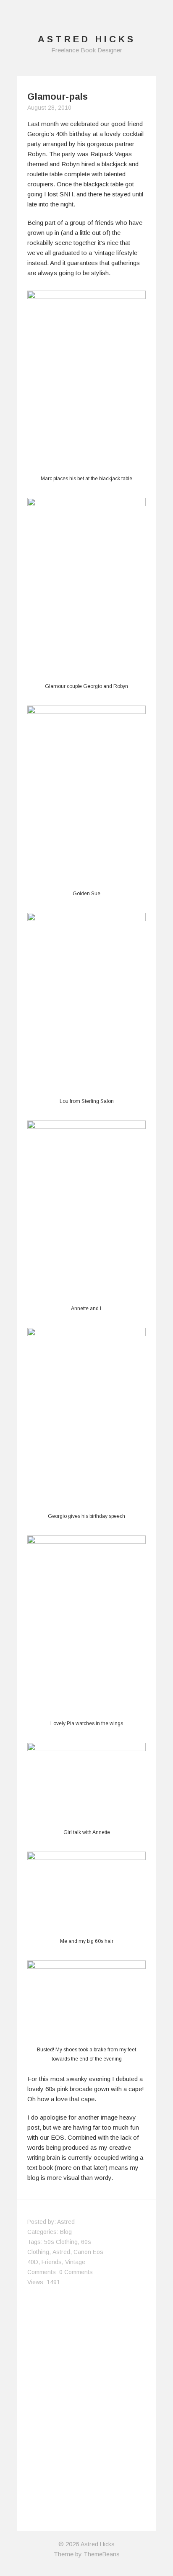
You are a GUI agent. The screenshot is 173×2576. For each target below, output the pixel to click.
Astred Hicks (98, 2544)
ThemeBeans (102, 2554)
